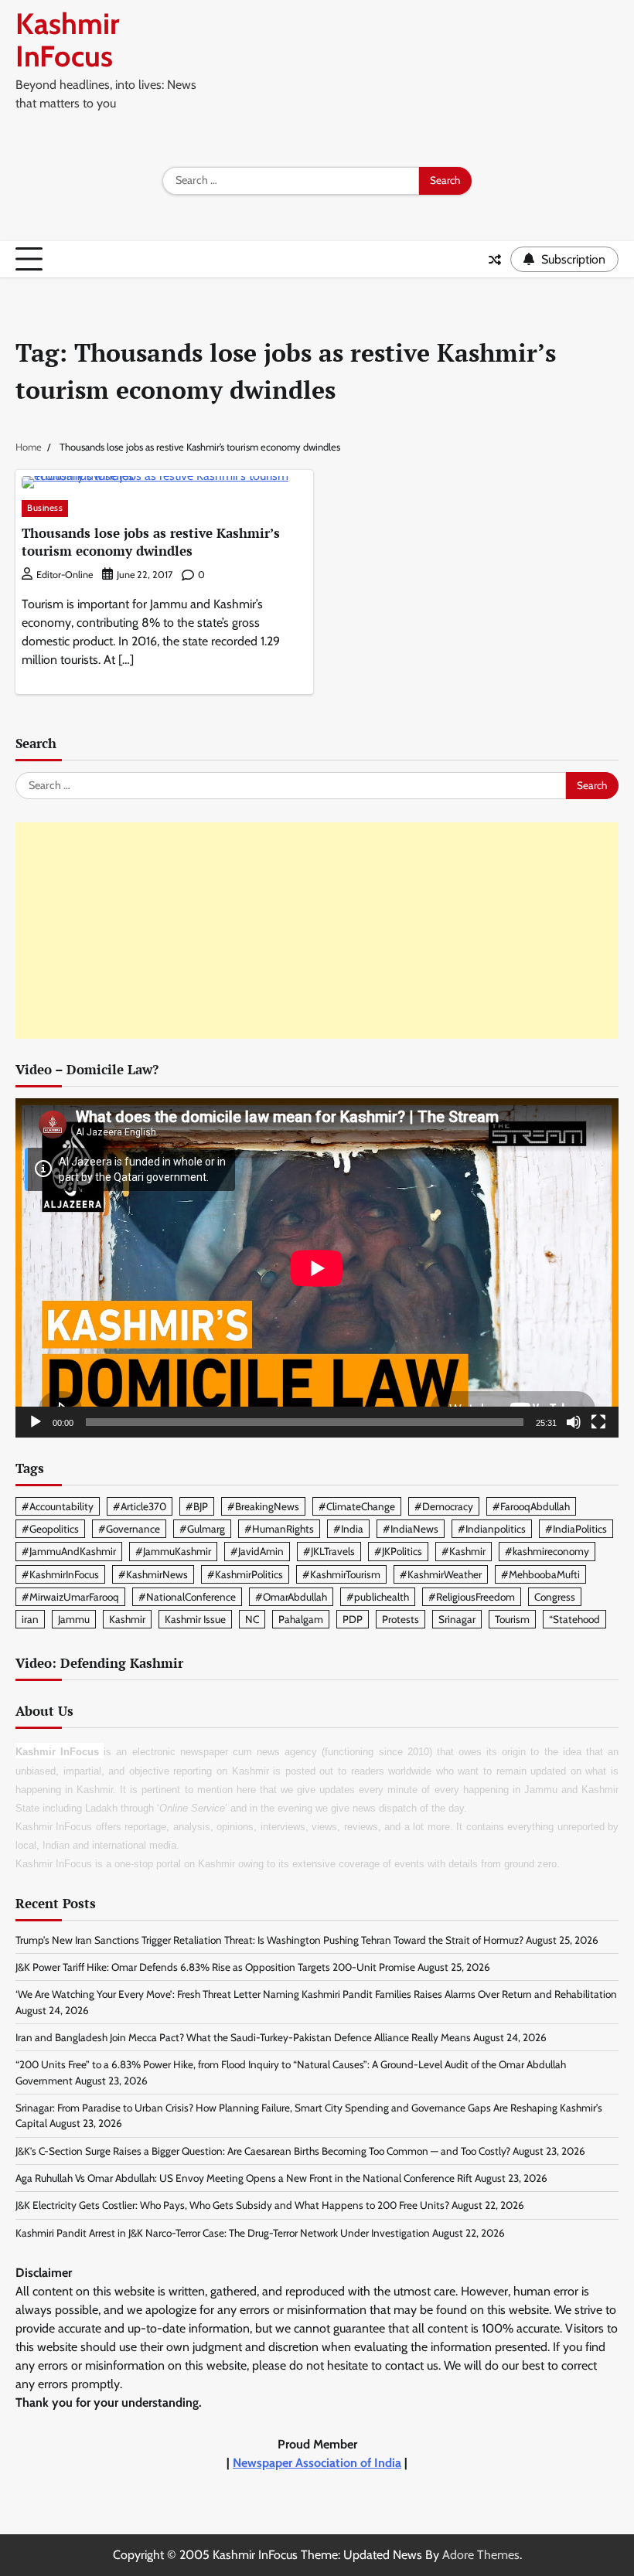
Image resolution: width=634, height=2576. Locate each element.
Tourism (512, 1619)
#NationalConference (187, 1597)
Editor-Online (65, 575)
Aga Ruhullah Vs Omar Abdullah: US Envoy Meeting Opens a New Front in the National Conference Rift (244, 2178)
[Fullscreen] (598, 1422)
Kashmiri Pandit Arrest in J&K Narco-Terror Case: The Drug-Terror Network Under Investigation (223, 2233)
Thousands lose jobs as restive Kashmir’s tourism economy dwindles (151, 542)
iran (30, 1619)
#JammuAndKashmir (69, 1551)
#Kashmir (464, 1551)
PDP (353, 1619)
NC (252, 1619)
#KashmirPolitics (245, 1574)
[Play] (36, 1422)
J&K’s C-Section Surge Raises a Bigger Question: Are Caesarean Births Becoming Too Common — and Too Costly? (263, 2151)
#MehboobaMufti (540, 1574)
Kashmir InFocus (67, 40)
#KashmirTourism (341, 1574)
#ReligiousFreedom (472, 1597)
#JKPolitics (398, 1551)
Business (45, 508)
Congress (555, 1597)
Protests (401, 1619)
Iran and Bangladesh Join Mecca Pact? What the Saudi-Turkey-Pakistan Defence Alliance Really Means (243, 2037)
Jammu (74, 1619)
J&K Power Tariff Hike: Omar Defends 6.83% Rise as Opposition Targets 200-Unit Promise (215, 1967)
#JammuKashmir (173, 1551)
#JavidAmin (257, 1551)
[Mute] (574, 1422)
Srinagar (457, 1619)
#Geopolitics (50, 1529)
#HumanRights (279, 1529)
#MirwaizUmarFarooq (70, 1597)
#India (348, 1529)
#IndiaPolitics (576, 1529)
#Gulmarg (202, 1529)
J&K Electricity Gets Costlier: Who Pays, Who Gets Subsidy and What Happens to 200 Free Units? (232, 2205)
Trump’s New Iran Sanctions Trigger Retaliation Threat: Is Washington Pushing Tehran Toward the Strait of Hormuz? (269, 1940)
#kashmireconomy (547, 1551)
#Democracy (444, 1506)
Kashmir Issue (195, 1619)
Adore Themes (481, 2555)
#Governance (129, 1529)
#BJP (197, 1506)
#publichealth (378, 1597)
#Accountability (58, 1506)
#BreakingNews (263, 1506)
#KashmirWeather (441, 1574)
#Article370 (140, 1506)
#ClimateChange (357, 1506)
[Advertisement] (317, 931)
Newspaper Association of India (317, 2463)
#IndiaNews (411, 1529)
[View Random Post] (495, 260)
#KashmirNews (153, 1574)
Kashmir (127, 1619)
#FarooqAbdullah (531, 1506)
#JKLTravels (329, 1551)
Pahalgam (301, 1619)
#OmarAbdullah (291, 1597)
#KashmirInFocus (60, 1574)
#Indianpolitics (492, 1529)
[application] (317, 1268)
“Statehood (574, 1619)
